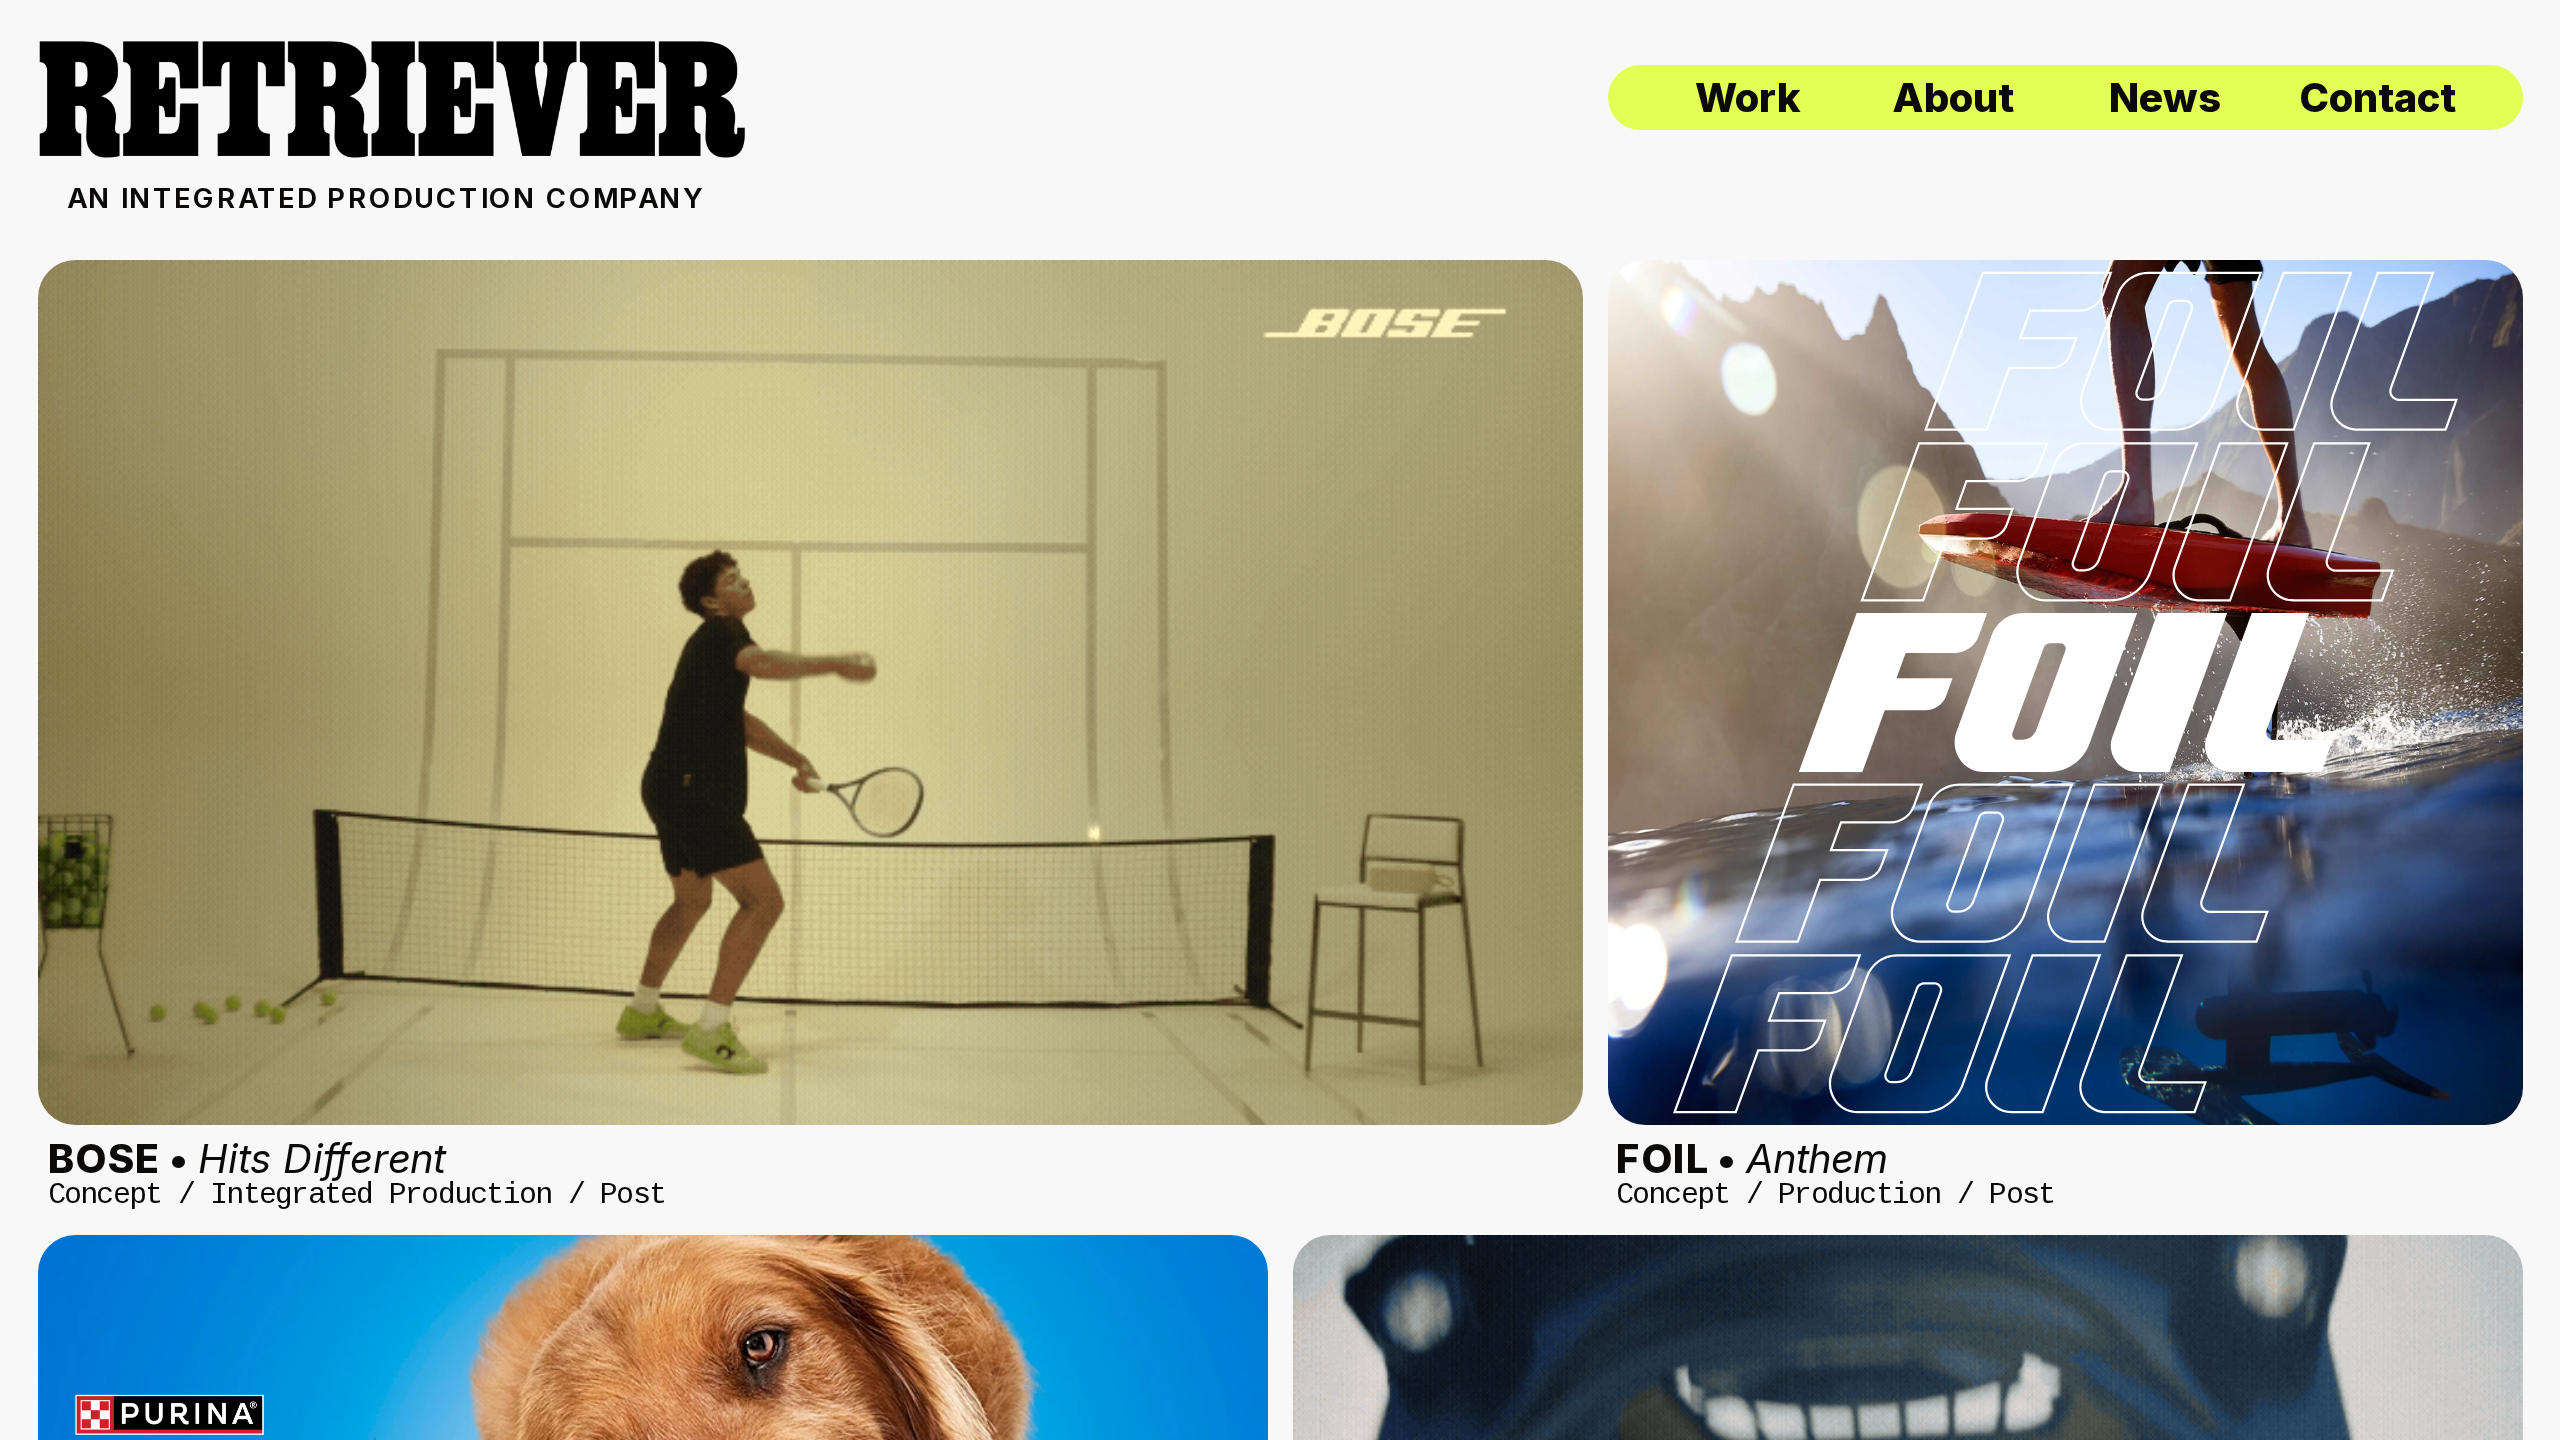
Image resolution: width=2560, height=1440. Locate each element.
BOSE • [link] (247, 1158)
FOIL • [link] (1751, 1158)
